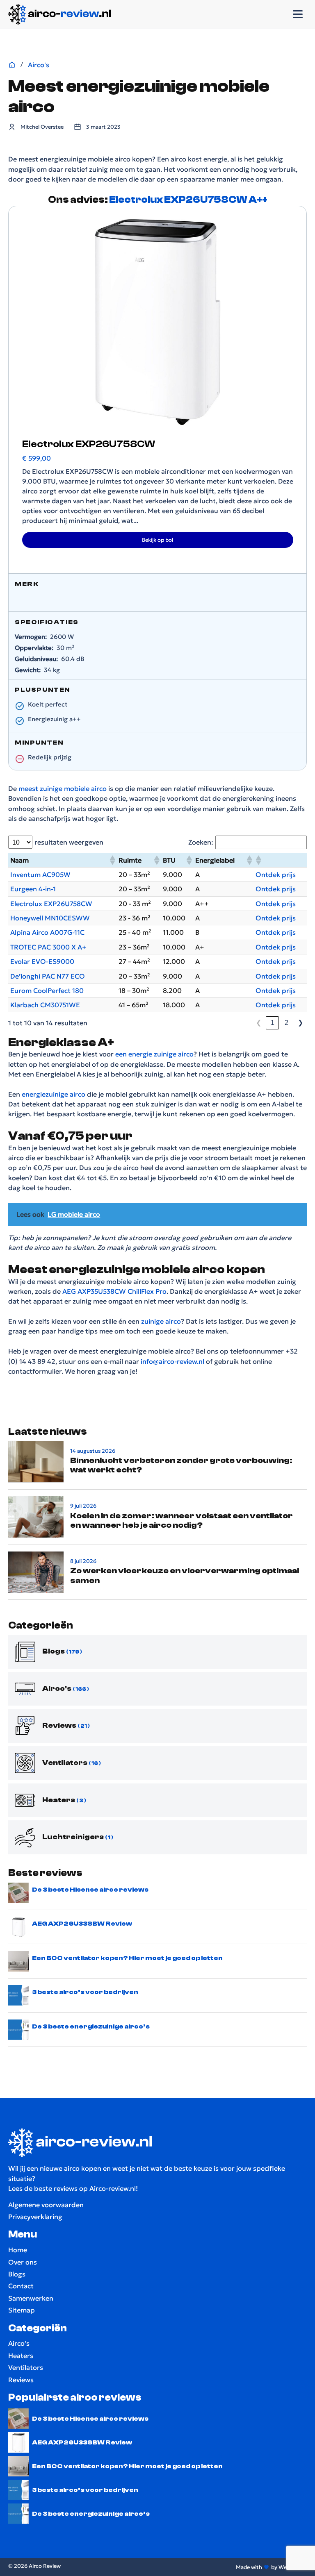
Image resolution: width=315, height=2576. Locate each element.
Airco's (39, 65)
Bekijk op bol (157, 540)
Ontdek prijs (276, 875)
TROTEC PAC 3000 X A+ (48, 947)
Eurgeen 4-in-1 (33, 889)
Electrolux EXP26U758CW (51, 904)
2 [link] (286, 1022)
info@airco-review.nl (172, 1361)
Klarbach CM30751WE (45, 1005)
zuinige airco (161, 1321)
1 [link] (273, 1022)
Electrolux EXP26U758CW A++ (188, 200)
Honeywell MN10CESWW (50, 918)
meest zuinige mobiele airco (63, 788)
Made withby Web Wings (271, 2567)
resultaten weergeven (69, 842)
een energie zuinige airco (154, 1054)
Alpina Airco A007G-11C (47, 932)
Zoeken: (201, 842)
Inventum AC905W (40, 875)
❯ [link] (300, 1022)
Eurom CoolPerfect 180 (47, 990)
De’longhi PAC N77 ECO (48, 976)
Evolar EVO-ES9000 (42, 961)
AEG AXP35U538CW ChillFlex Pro (114, 1291)
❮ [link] (259, 1022)
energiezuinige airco (53, 1094)
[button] (112, 860)
